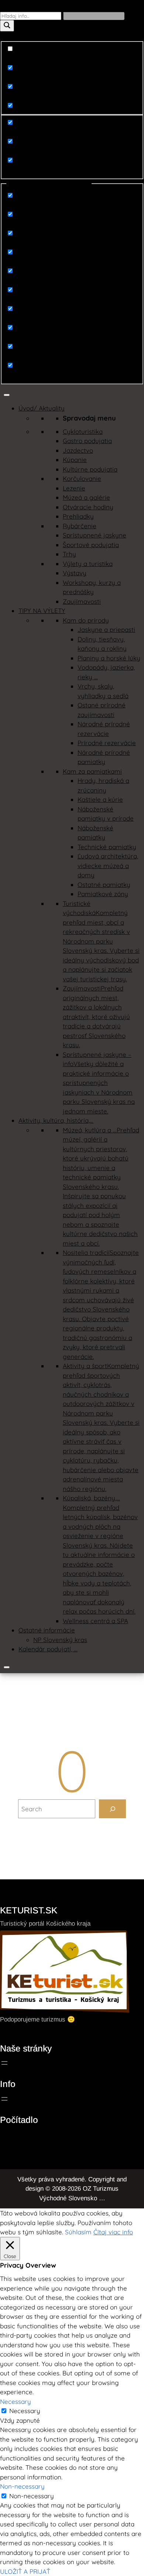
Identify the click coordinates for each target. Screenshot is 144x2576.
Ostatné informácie (47, 1630)
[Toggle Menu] (7, 395)
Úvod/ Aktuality (42, 408)
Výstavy (75, 573)
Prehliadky (78, 516)
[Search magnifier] (7, 26)
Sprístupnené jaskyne (95, 535)
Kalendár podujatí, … (48, 1649)
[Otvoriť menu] (4, 2063)
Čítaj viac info (113, 2232)
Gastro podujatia (87, 441)
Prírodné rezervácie (107, 743)
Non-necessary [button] (22, 2486)
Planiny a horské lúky (109, 658)
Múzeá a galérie (86, 497)
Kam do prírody (86, 620)
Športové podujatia (91, 545)
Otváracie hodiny (88, 507)
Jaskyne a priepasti (106, 629)
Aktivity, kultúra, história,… (56, 1120)
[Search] (112, 1809)
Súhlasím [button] (78, 2232)
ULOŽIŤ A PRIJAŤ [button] (25, 2571)
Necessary (25, 2411)
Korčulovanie (82, 478)
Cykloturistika (83, 431)
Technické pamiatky (107, 847)
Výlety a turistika (88, 564)
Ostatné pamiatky (104, 885)
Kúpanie (75, 460)
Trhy (69, 554)
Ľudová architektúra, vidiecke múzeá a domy (108, 865)
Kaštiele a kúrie (100, 799)
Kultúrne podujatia (90, 469)
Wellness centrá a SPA (95, 1621)
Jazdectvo (78, 450)
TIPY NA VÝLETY (42, 611)
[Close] (7, 1667)
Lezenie (74, 488)
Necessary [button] (16, 2401)
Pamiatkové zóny (103, 894)
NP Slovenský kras (60, 1640)
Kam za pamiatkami (92, 771)
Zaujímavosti (82, 601)
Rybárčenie (80, 526)
